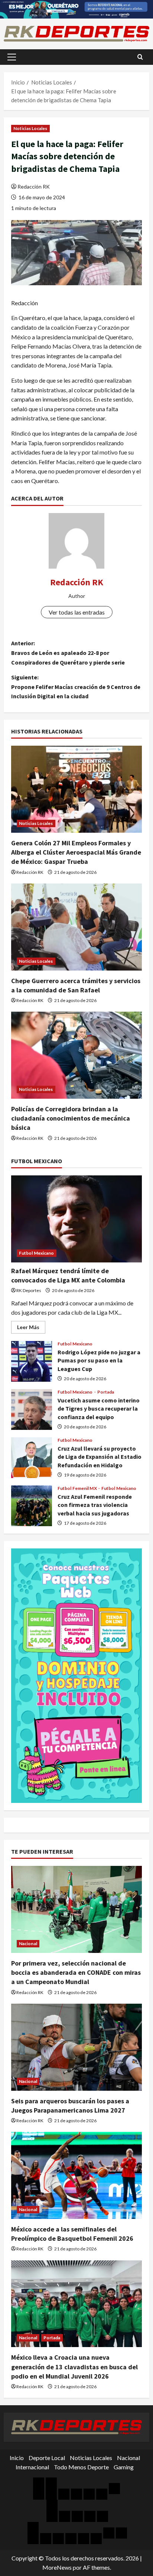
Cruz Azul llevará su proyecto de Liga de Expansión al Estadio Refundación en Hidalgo (32, 1458)
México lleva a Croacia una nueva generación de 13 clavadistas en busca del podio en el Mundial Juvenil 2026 (74, 2367)
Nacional (28, 1943)
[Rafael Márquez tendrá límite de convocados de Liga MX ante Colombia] (76, 1219)
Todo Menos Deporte (81, 2467)
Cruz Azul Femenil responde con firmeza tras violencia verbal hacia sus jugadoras (32, 1506)
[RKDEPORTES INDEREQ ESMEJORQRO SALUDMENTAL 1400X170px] (76, 8)
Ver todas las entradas (77, 612)
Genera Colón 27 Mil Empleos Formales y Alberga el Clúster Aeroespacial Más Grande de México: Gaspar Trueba (76, 852)
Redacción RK (34, 187)
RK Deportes (29, 1290)
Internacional (32, 2467)
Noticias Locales (30, 128)
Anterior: (68, 653)
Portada (106, 1392)
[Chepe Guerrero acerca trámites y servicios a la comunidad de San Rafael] (76, 927)
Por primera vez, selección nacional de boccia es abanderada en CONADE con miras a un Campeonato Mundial (76, 1972)
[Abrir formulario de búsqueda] (140, 57)
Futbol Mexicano (37, 1253)
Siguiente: (76, 687)
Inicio (17, 2458)
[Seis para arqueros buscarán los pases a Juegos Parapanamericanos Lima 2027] (76, 2047)
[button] (12, 57)
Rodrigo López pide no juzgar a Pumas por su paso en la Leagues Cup (32, 1361)
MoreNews (57, 2567)
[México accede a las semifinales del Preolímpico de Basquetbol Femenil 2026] (76, 2175)
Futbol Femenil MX (78, 1488)
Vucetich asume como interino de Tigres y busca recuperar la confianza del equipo (32, 1410)
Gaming (124, 2467)
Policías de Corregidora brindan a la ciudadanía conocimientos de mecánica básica (71, 1118)
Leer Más (31, 1329)
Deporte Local (47, 2458)
